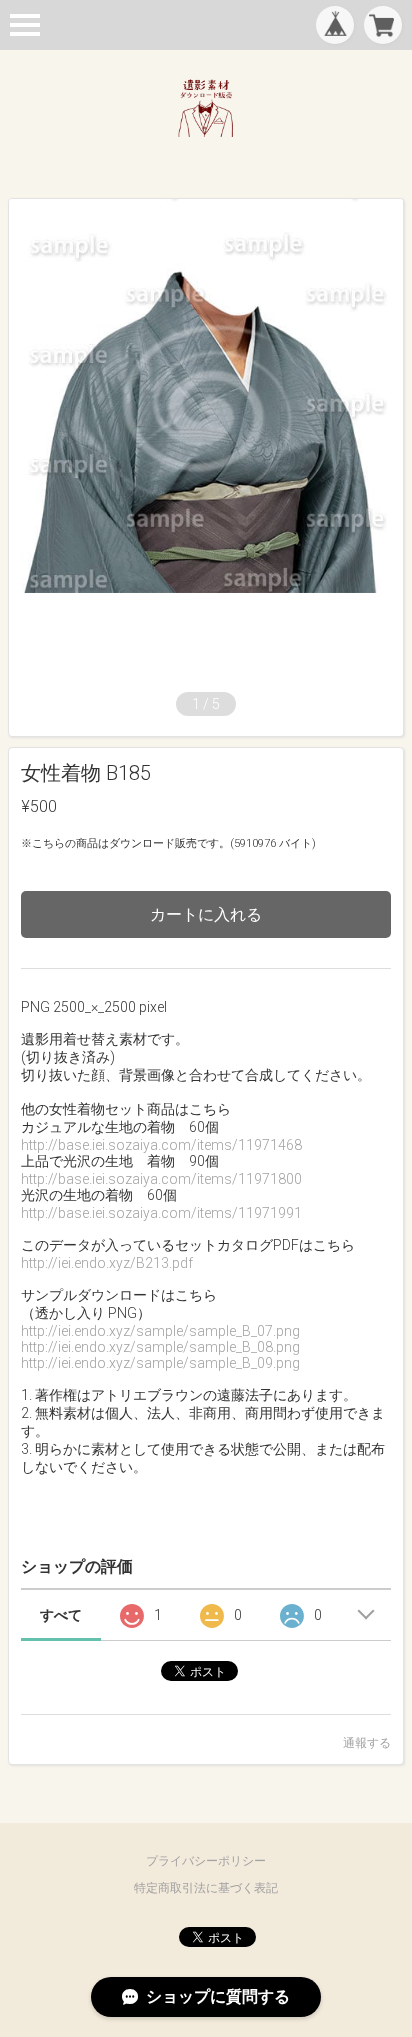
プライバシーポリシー (206, 1861)
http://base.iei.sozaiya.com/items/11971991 (161, 1213)
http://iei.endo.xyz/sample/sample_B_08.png (160, 1347)
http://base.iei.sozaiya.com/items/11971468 (161, 1145)
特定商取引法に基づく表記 (206, 1888)
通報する (367, 1743)
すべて (61, 1615)
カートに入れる (206, 914)
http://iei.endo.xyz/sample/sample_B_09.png (160, 1363)
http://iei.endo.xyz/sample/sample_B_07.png (160, 1331)
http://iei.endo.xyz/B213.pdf (107, 1263)
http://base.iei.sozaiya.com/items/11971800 (161, 1179)
